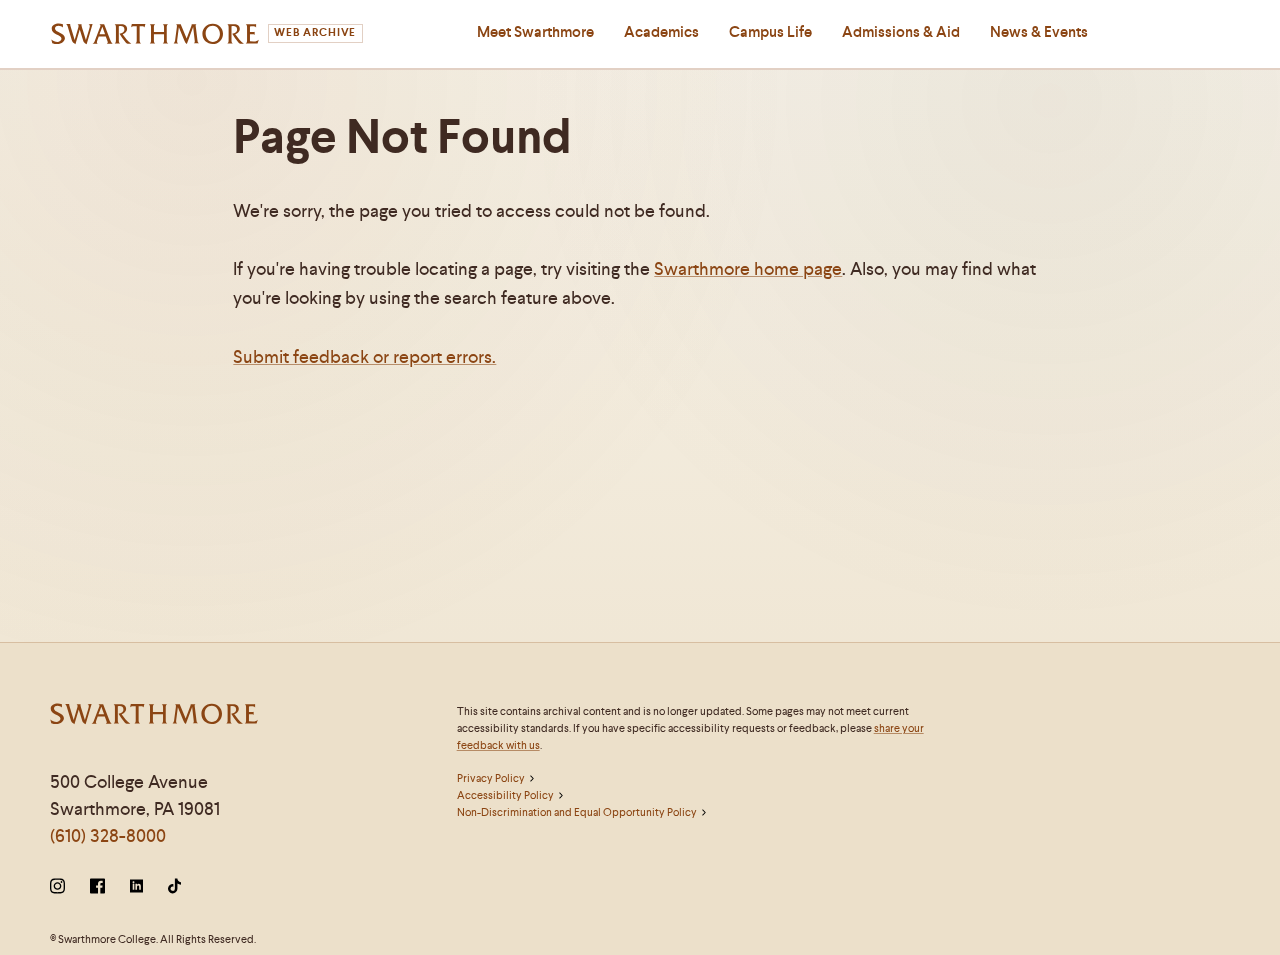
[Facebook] (97, 888)
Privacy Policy (491, 778)
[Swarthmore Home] (155, 716)
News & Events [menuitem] (1039, 32)
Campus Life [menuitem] (770, 32)
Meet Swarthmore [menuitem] (535, 32)
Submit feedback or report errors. (364, 356)
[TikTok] (174, 888)
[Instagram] (61, 888)
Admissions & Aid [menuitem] (901, 32)
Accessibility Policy (505, 795)
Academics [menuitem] (661, 32)
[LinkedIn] (136, 888)
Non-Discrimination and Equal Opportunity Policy (577, 812)
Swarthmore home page (748, 268)
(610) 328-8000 (108, 835)
